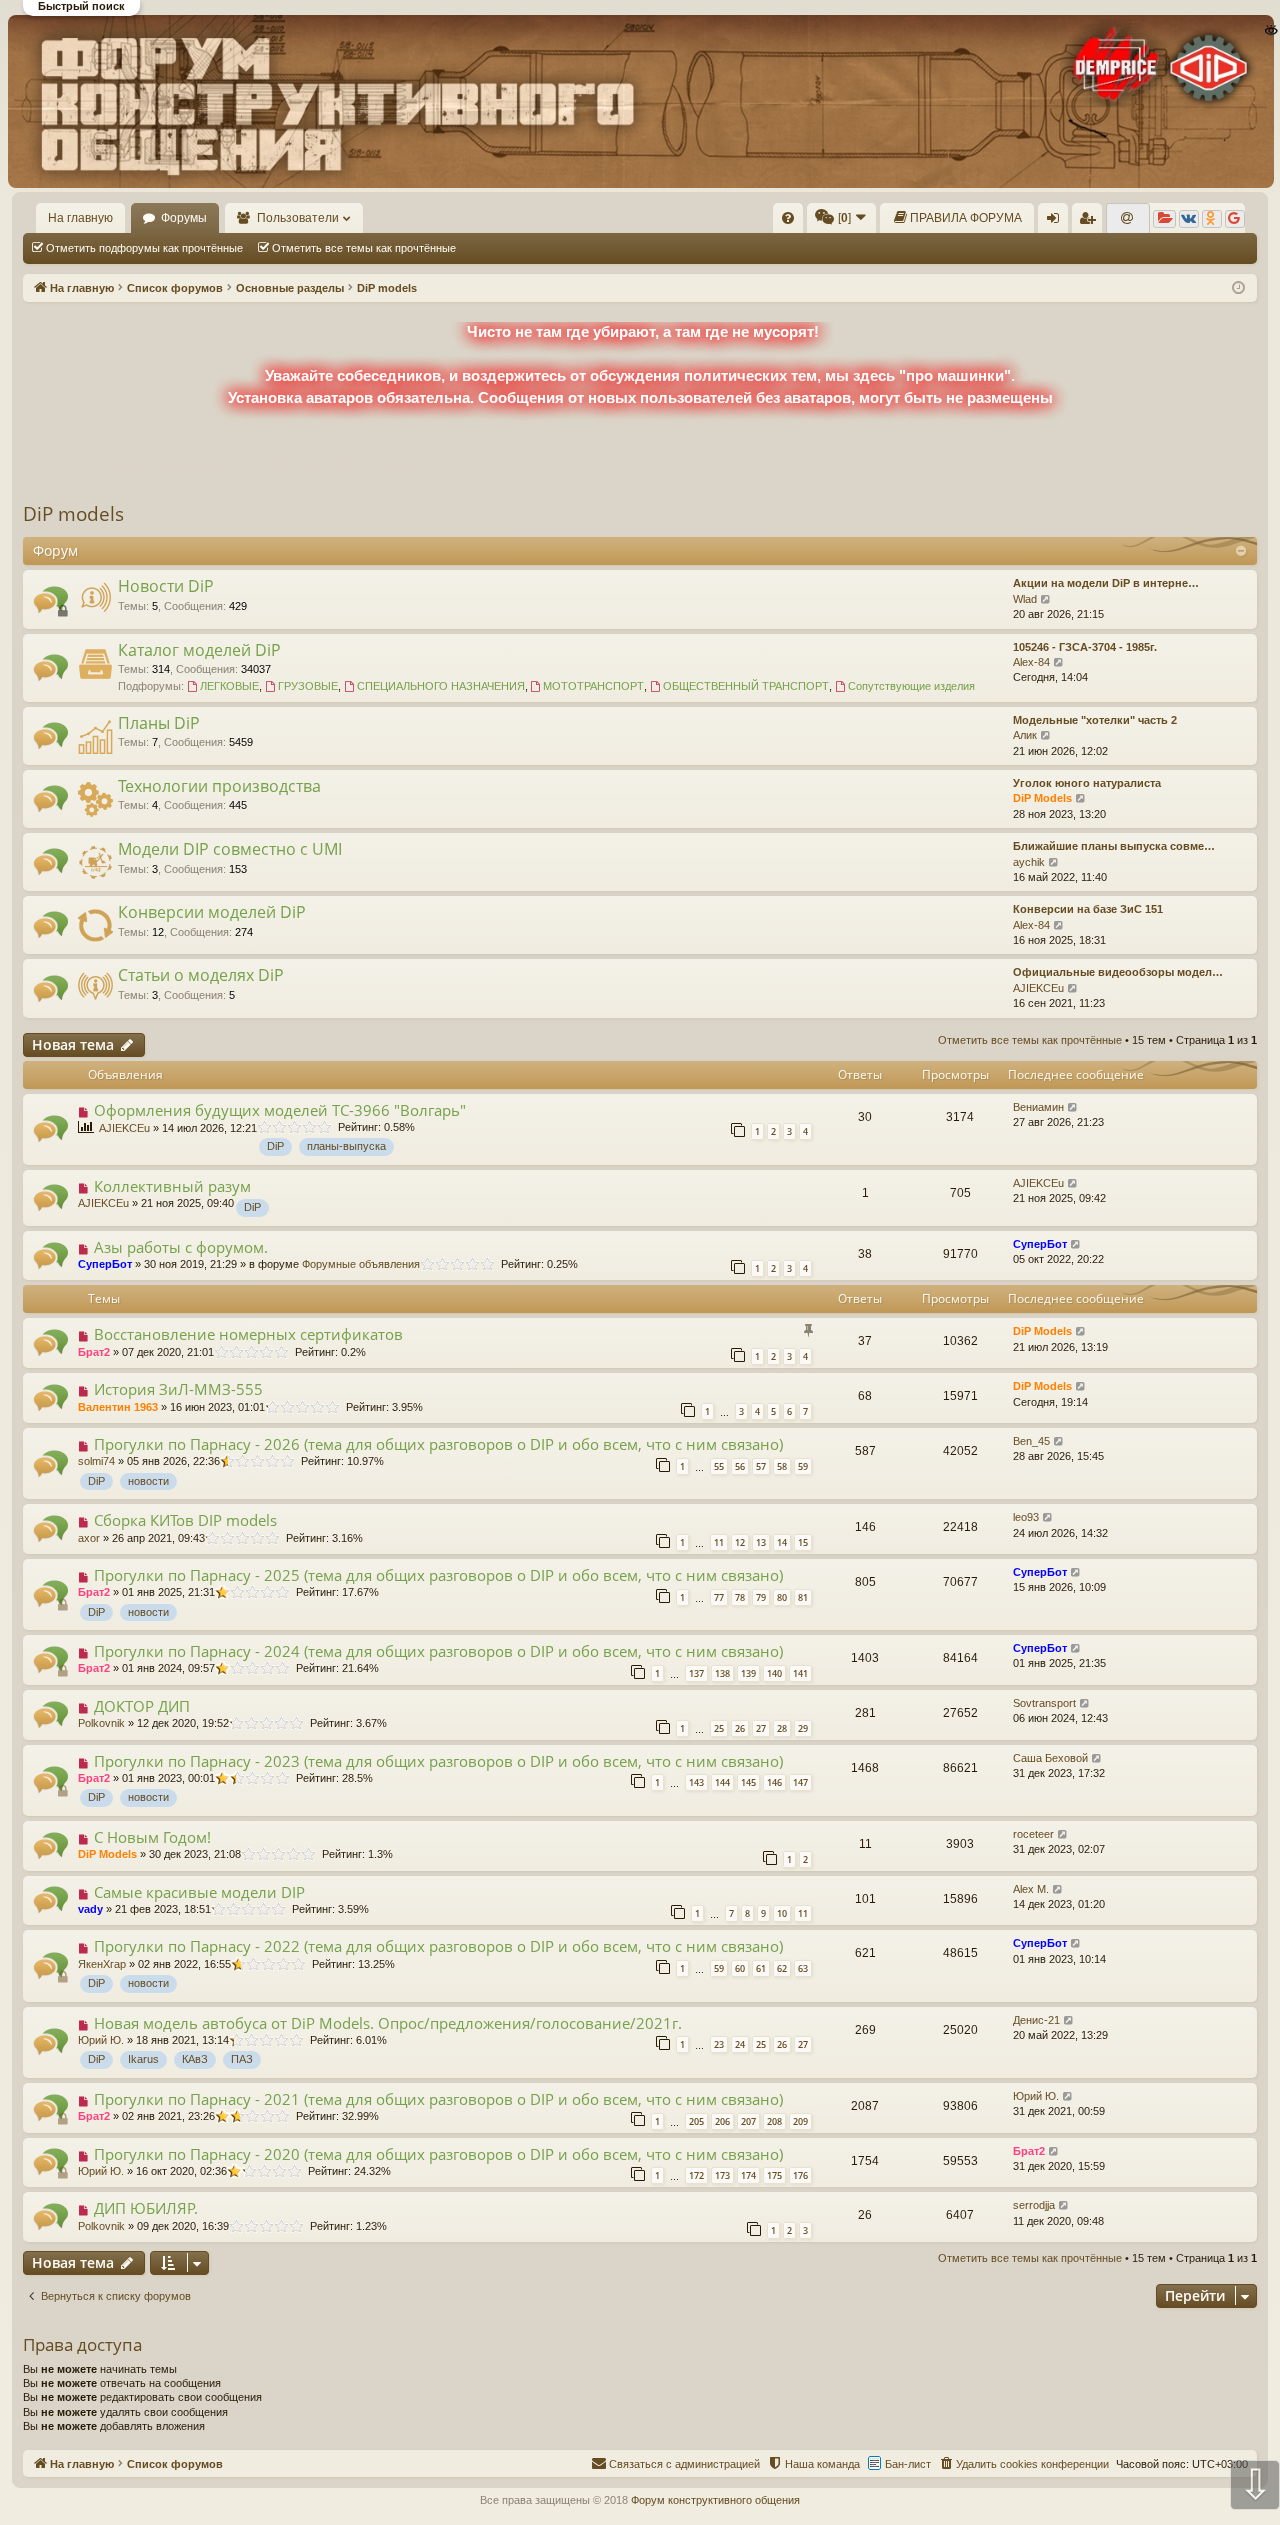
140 (774, 1673)
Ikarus (143, 2059)
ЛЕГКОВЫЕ (229, 686)
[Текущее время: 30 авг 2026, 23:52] (1238, 288)
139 (748, 1673)
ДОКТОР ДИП (142, 1706)
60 (740, 1968)
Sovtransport (1044, 1703)
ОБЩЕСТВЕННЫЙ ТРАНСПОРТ (746, 686)
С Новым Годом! (152, 1837)
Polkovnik (101, 1723)
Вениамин (1038, 1107)
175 (774, 2175)
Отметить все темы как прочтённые (364, 248)
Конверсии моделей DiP (212, 912)
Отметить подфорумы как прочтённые (144, 248)
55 (719, 1466)
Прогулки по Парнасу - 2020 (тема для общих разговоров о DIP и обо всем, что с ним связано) (438, 2154)
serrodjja (1034, 2205)
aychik (1029, 862)
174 (748, 2175)
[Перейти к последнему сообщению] (1073, 1107)
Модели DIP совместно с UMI (230, 849)
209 (800, 2121)
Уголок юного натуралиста (1087, 783)
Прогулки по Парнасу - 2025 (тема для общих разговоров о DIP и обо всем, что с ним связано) (438, 1575)
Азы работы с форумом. (181, 1247)
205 (696, 2121)
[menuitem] (788, 218)
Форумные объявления (361, 1264)
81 (803, 1597)
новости (148, 1481)
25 (719, 1728)
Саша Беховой (1050, 1758)
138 (722, 1673)
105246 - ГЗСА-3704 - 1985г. (1085, 647)
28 (782, 1728)
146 (774, 1782)
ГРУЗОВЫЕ (308, 686)
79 (761, 1597)
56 (740, 1466)
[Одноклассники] (1212, 219)
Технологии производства (219, 786)
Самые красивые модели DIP (199, 1892)
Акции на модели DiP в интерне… (1106, 583)
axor (89, 1538)
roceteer (1033, 1834)
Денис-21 (1036, 2020)
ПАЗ (242, 2059)
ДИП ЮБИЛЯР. (146, 2208)
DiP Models (1042, 798)
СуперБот (105, 1264)
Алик (1025, 735)
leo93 (1026, 1517)
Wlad (1025, 599)
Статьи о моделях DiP (201, 975)
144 (722, 1782)
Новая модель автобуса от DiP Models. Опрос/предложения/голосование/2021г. (388, 2023)
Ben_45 (1031, 1441)
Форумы (184, 218)
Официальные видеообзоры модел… (1118, 972)
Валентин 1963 (118, 1407)
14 (782, 1542)
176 (800, 2175)
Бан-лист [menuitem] (908, 2464)
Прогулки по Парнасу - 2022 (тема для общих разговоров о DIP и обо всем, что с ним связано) (438, 1946)
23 (719, 2044)
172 (696, 2175)
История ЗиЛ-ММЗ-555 (178, 1389)
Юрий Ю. (101, 2040)
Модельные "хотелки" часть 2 (1095, 720)
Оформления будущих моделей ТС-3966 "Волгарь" (280, 1110)
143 (696, 1782)
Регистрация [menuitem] (1091, 222)
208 (774, 2121)
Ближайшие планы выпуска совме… (1114, 846)
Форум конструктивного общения (715, 2500)
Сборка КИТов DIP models (185, 1520)
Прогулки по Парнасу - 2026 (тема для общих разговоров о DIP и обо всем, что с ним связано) (438, 1444)
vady (90, 1909)
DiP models (73, 514)
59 (803, 1466)
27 (761, 1728)
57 (761, 1466)
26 (740, 1728)
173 (722, 2175)
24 (740, 2044)
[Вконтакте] (1189, 219)
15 (803, 1542)
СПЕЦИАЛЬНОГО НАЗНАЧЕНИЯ (441, 686)
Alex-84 (1031, 662)
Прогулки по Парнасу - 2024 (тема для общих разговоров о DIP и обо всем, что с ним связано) (438, 1651)
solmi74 (96, 1461)
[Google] (1235, 219)
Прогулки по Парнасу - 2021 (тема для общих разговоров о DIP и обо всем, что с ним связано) (438, 2099)
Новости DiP (166, 586)
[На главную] (639, 101)
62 (782, 1968)
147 (800, 1782)
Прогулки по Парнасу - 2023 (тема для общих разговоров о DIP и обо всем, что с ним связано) (438, 1761)
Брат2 (94, 1352)
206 (722, 2121)
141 (800, 1673)
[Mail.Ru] (1128, 219)
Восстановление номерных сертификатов (248, 1334)
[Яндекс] (1164, 219)
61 (761, 1968)
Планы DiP (159, 723)
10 (782, 1913)
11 (719, 1542)
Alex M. (1031, 1889)
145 (748, 1782)
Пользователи (298, 218)
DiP (275, 1146)
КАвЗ (195, 2059)
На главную (80, 218)
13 (761, 1542)
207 (748, 2121)
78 (740, 1597)
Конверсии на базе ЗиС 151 (1088, 909)
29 (803, 1728)
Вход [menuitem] (1057, 222)
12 (740, 1542)
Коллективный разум (172, 1186)
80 (782, 1597)
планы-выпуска (346, 1146)
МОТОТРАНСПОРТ (593, 686)
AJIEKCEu (1038, 988)
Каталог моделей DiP (199, 650)
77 (719, 1597)
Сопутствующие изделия (911, 686)
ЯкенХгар (102, 1964)
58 (782, 1466)
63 (803, 1968)
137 (696, 1673)
